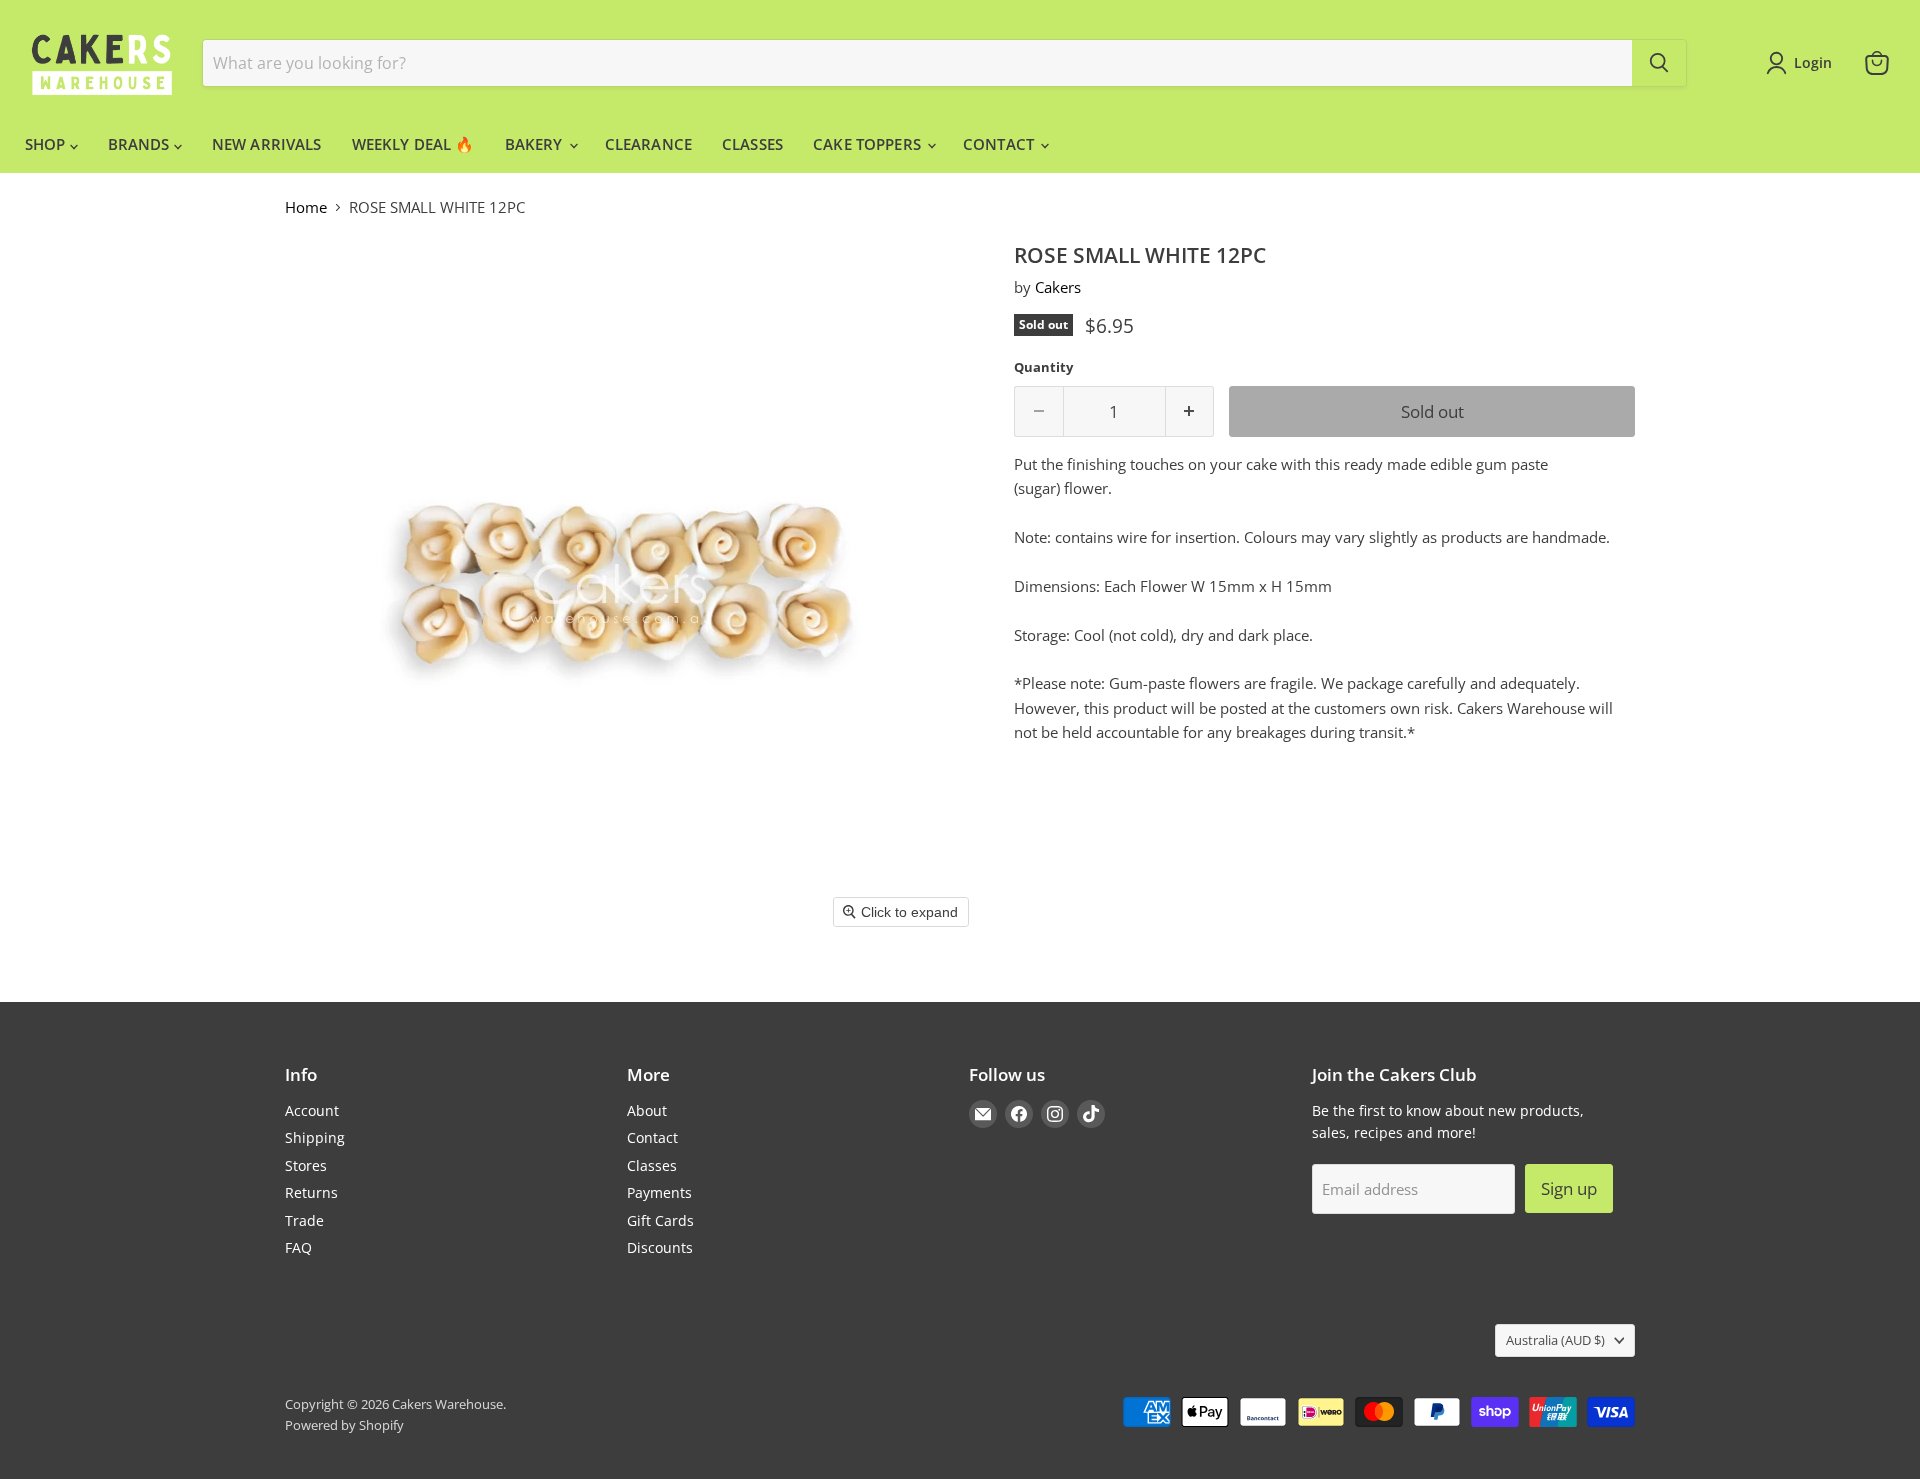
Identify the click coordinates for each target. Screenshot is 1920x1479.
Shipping (315, 1137)
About (647, 1110)
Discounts (660, 1247)
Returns (311, 1192)
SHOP (47, 144)
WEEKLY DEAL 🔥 (413, 144)
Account (312, 1110)
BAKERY (536, 144)
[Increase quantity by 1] (1190, 411)
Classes (652, 1165)
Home (306, 207)
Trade (304, 1220)
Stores (306, 1165)
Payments (659, 1192)
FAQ (298, 1247)
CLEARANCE (648, 144)
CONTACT (1000, 144)
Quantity (1043, 367)
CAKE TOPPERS (869, 144)
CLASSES (752, 144)
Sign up (1569, 1188)
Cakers (1058, 287)
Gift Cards (660, 1220)
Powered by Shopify (344, 1425)
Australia (1555, 1340)
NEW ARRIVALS (267, 144)
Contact (652, 1137)
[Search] (1659, 63)
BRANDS (141, 144)
